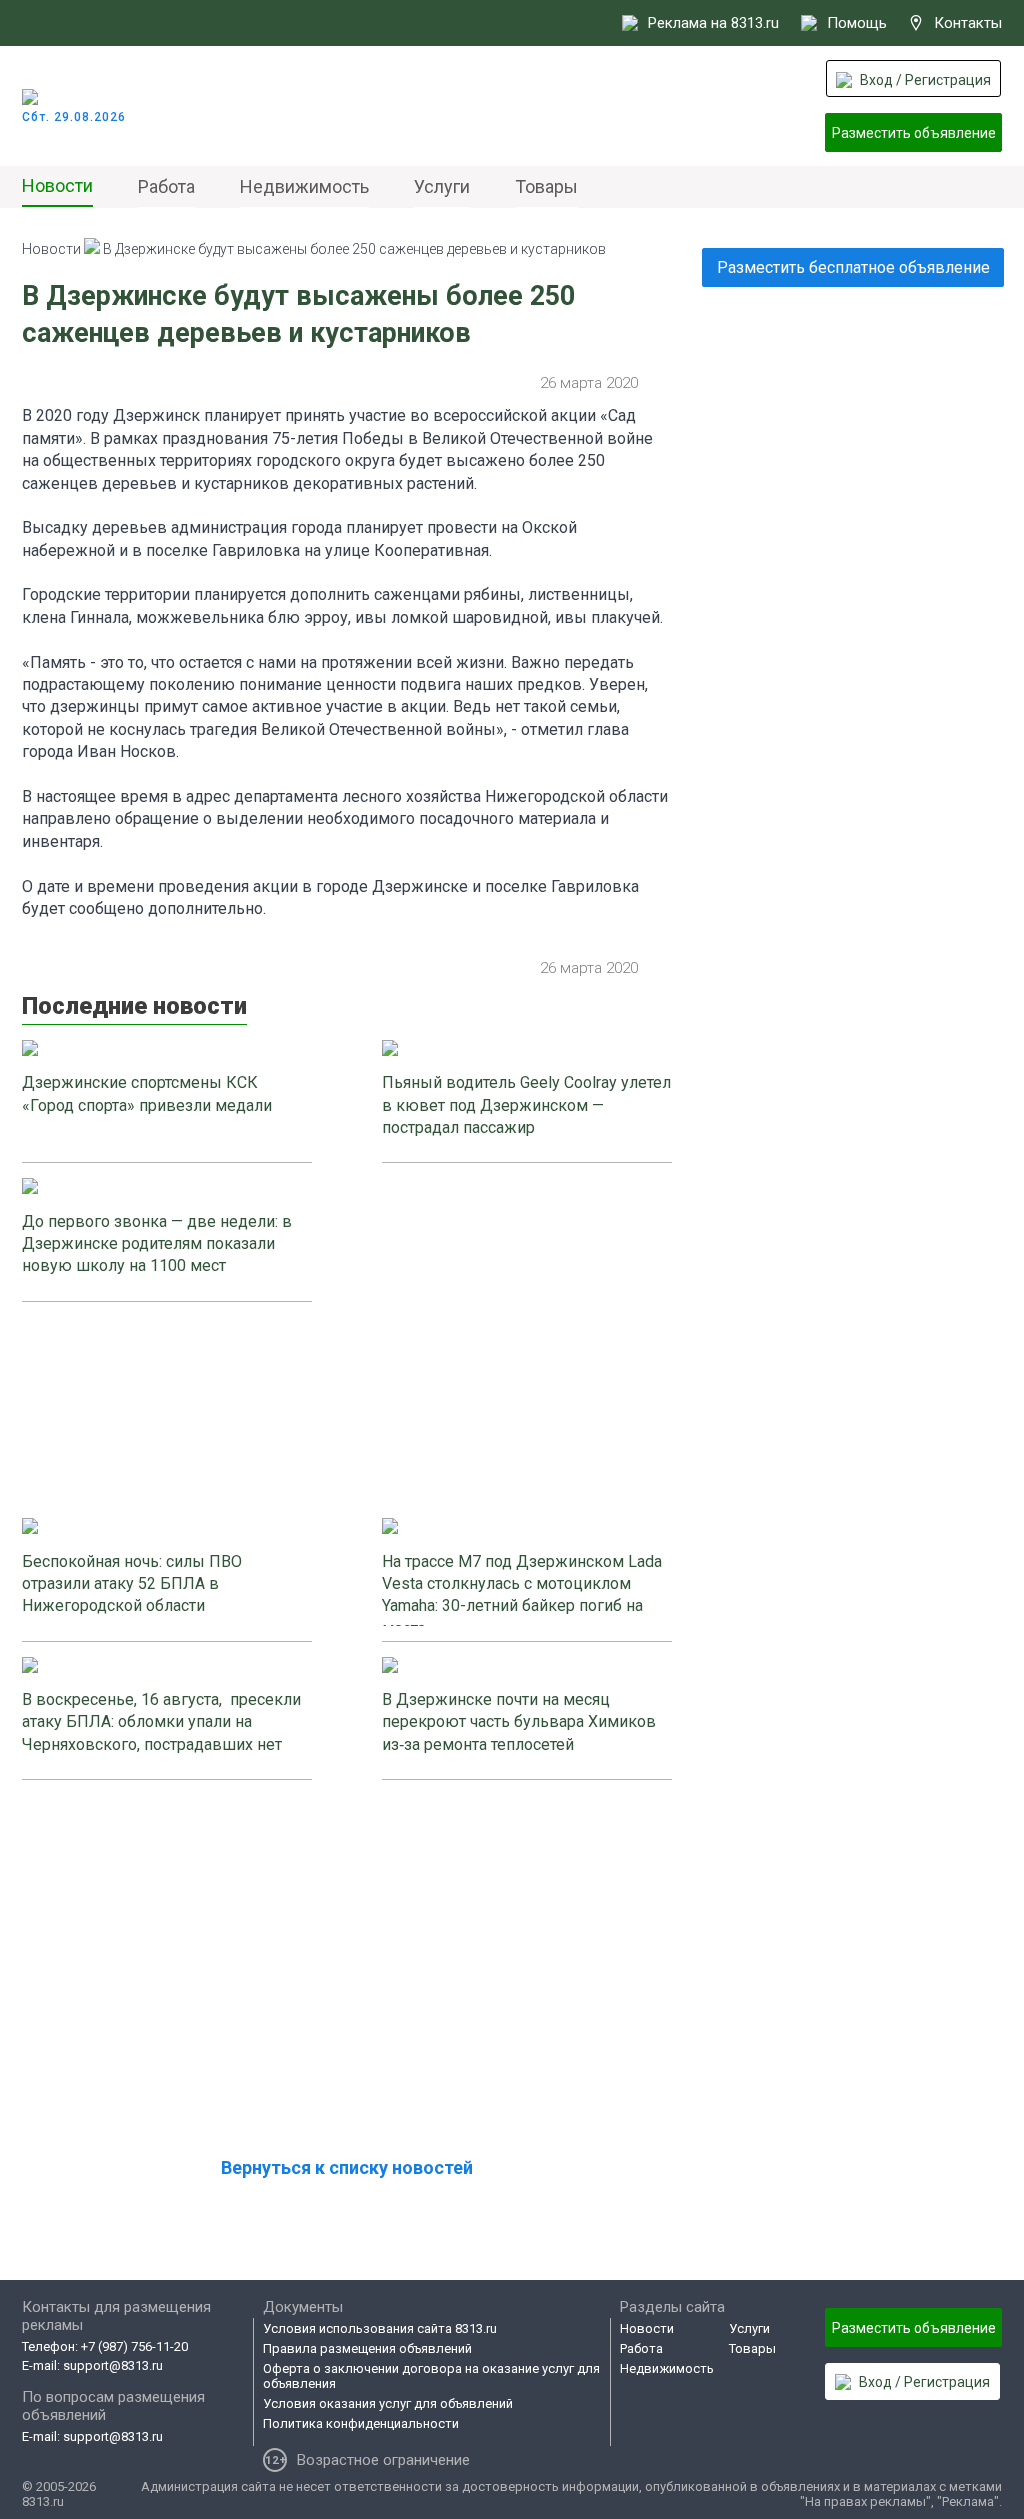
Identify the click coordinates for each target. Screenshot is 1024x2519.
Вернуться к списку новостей (347, 2167)
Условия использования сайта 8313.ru (380, 2328)
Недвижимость (304, 186)
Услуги (442, 186)
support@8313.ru (113, 2365)
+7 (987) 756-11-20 (134, 2346)
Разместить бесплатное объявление (853, 267)
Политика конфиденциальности (361, 2423)
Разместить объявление (914, 133)
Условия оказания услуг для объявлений (388, 2403)
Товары (546, 186)
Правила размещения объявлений (367, 2348)
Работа (166, 186)
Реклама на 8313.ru (713, 23)
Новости (57, 185)
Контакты (968, 23)
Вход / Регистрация (925, 80)
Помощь (857, 23)
